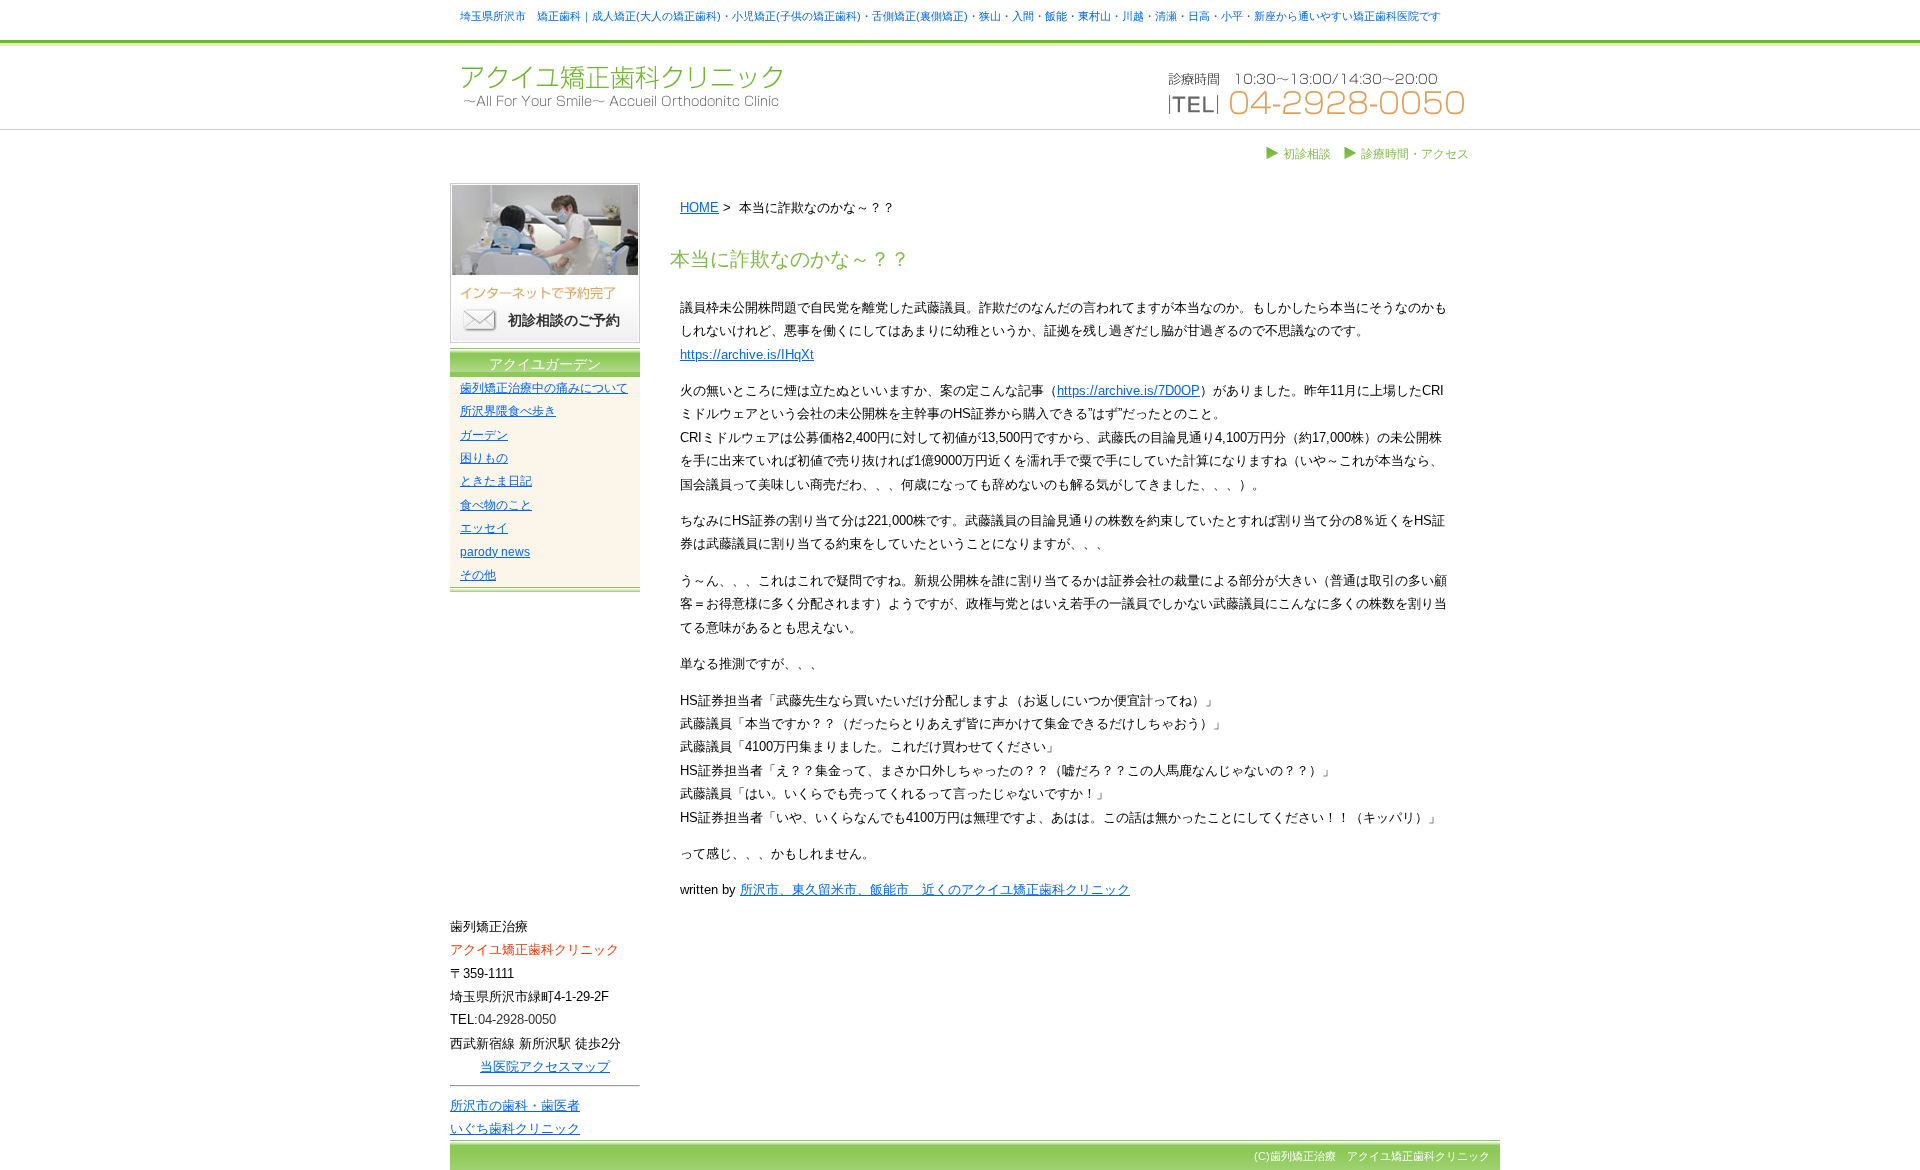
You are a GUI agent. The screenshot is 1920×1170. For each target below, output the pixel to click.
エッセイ (484, 528)
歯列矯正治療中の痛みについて (544, 388)
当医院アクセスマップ (545, 1066)
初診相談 (1307, 154)
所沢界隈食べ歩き (508, 411)
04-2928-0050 (517, 1019)
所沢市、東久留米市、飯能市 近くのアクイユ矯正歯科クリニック (935, 889)
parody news (495, 552)
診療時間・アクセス (1415, 154)
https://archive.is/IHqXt (747, 354)
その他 (478, 575)
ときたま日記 (496, 481)
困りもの (484, 458)
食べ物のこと (496, 505)
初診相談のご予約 (564, 320)
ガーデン (484, 435)
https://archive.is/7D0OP (1128, 390)
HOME (699, 207)
